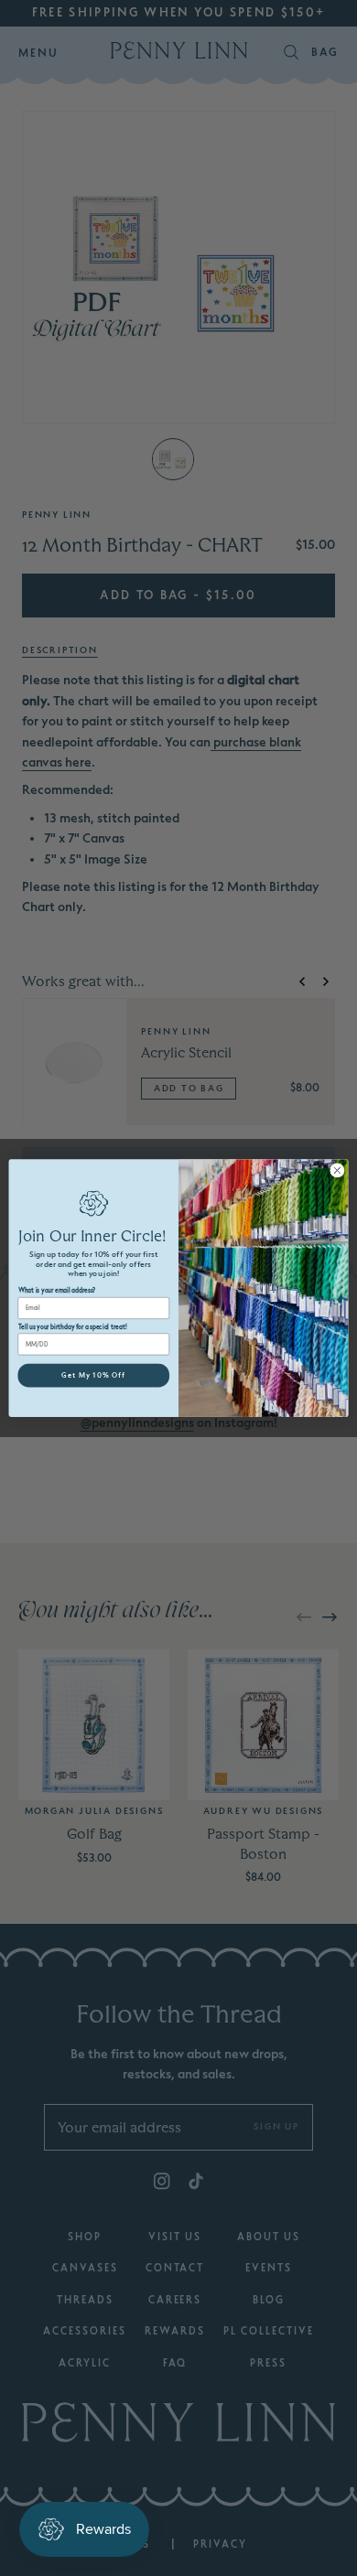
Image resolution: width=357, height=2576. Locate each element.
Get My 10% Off (93, 1376)
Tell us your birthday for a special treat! (73, 1327)
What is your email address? (57, 1291)
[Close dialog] (337, 1170)
